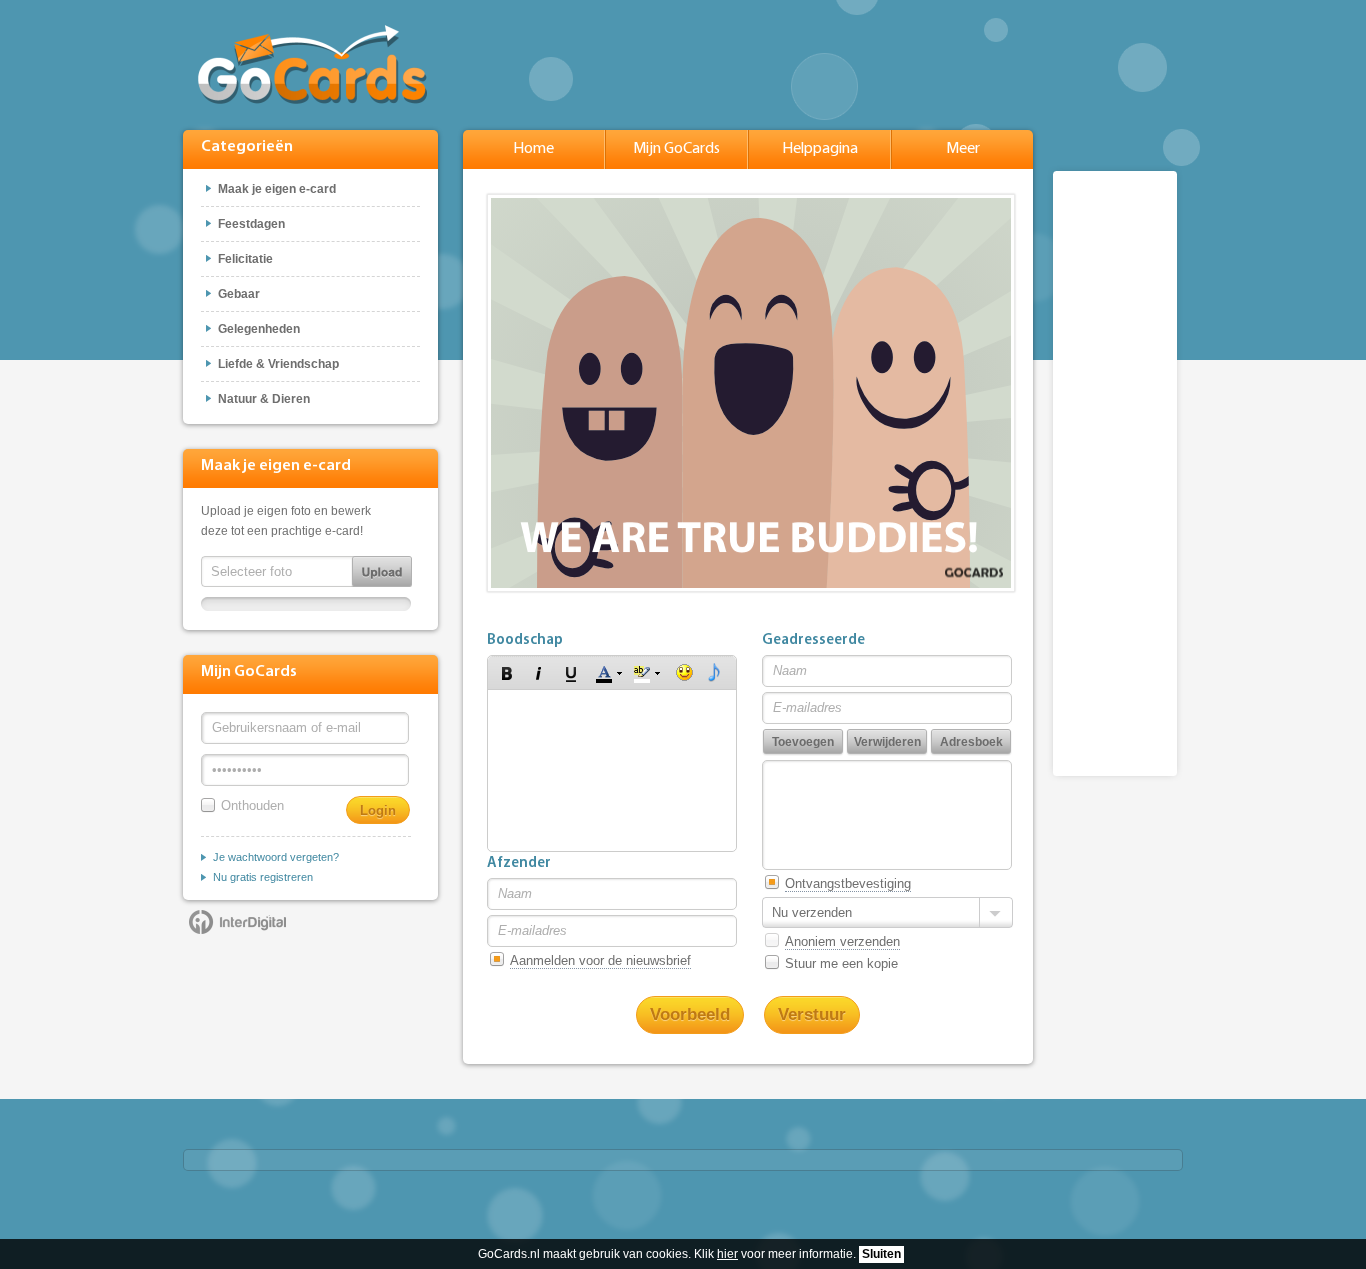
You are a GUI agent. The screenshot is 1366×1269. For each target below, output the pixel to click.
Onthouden (252, 805)
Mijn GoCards (676, 149)
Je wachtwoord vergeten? (276, 857)
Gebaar (239, 294)
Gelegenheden (259, 329)
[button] (507, 673)
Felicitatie (245, 259)
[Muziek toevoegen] (714, 673)
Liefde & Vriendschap (278, 364)
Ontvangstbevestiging (848, 883)
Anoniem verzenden (842, 941)
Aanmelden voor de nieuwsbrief (600, 960)
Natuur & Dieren (264, 399)
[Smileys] (684, 673)
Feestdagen (251, 224)
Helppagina (820, 149)
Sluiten (881, 1254)
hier (727, 1254)
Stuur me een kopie (841, 963)
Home (533, 149)
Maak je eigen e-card (277, 189)
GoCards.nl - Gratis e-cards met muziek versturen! (312, 64)
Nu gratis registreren (263, 877)
